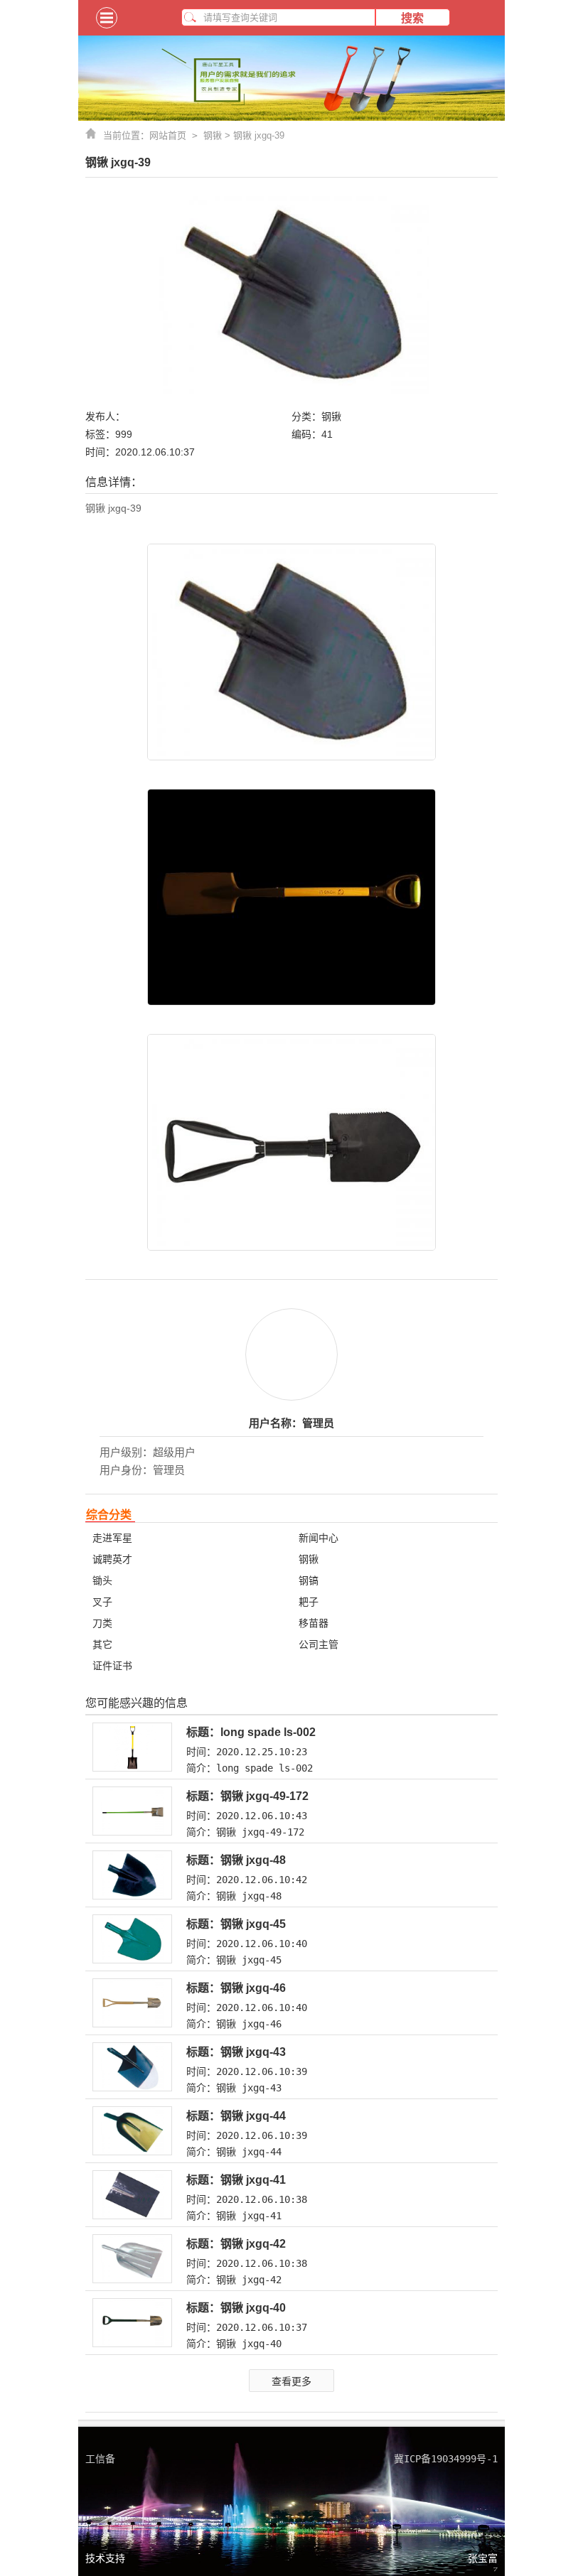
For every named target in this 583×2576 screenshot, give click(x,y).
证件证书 (112, 1666)
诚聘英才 (112, 1559)
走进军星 (112, 1538)
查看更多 (291, 2381)
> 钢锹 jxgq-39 (253, 135)
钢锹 (213, 135)
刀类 (102, 1623)
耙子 (309, 1602)
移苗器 (314, 1623)
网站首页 (176, 135)
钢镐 (309, 1580)
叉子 (102, 1602)
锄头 (102, 1580)
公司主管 (319, 1644)
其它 (102, 1644)
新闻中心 (319, 1538)
